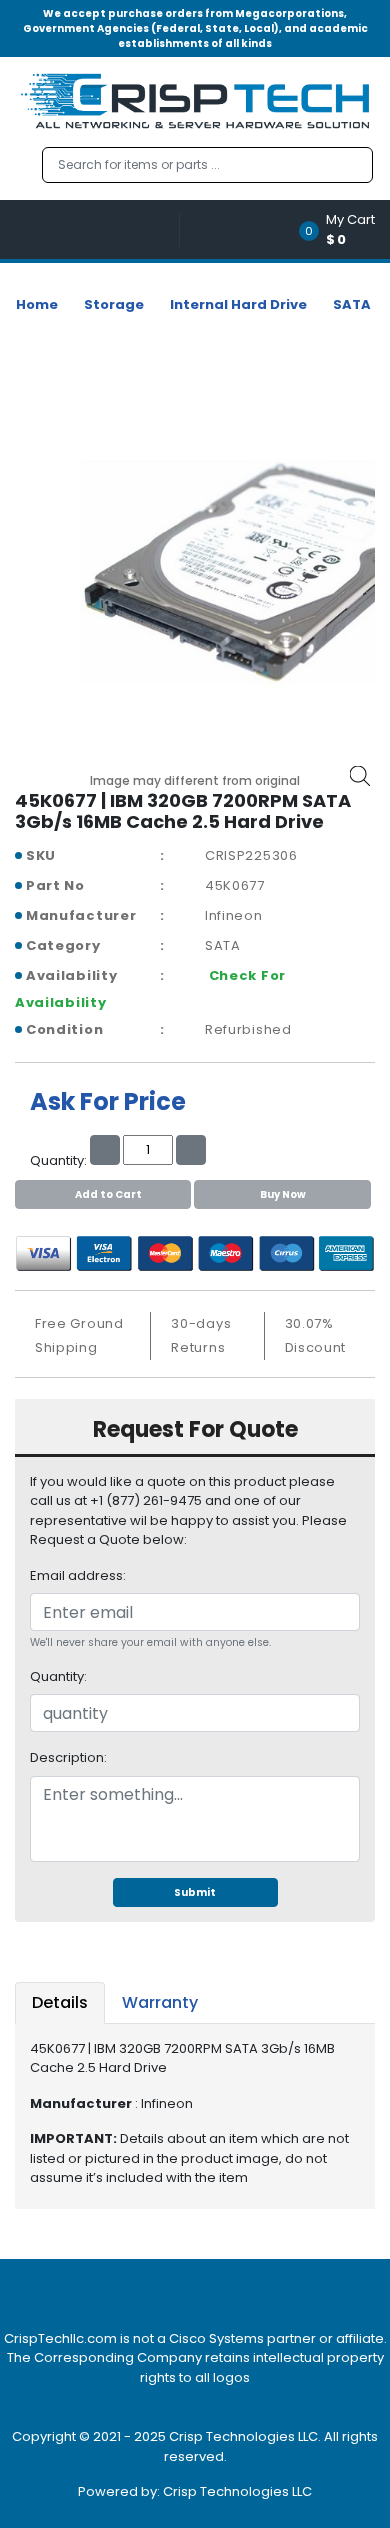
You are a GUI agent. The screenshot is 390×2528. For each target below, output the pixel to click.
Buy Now (283, 1194)
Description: (68, 1757)
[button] (343, 229)
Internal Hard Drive (238, 304)
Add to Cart (108, 1194)
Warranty (160, 2002)
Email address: (78, 1575)
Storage (114, 304)
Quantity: (58, 1676)
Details (60, 2002)
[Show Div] (97, 229)
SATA (352, 304)
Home (37, 304)
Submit (195, 1892)
